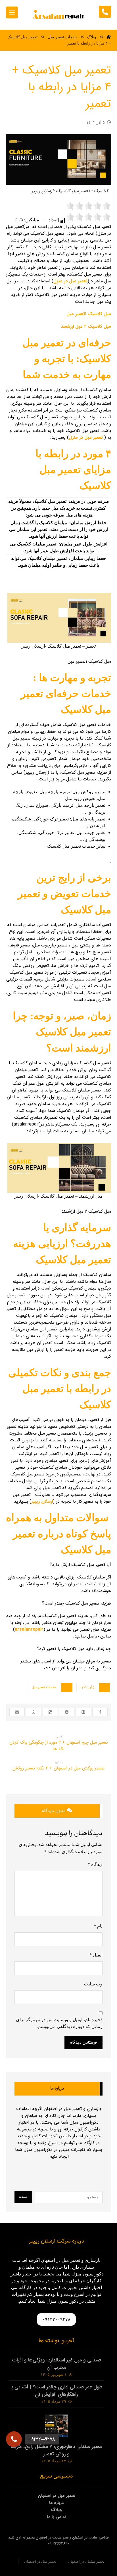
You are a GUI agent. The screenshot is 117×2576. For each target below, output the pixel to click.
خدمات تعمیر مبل (44, 1687)
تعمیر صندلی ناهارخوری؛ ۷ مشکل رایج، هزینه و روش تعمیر (57, 2450)
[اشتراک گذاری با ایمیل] (17, 1712)
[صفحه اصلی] (109, 37)
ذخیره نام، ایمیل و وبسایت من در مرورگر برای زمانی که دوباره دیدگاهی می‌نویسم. (59, 2023)
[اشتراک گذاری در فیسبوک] (100, 1712)
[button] (14, 2439)
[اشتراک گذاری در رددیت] (67, 1712)
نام (98, 1926)
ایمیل (96, 1955)
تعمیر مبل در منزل (70, 281)
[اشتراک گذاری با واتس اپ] (34, 1712)
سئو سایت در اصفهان (52, 2538)
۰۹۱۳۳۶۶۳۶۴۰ (58, 2544)
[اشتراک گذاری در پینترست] (83, 1712)
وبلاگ (57, 2510)
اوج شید (15, 2538)
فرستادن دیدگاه (83, 2042)
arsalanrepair (29, 1629)
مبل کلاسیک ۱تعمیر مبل (89, 314)
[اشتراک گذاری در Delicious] (50, 1712)
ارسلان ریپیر (42, 1501)
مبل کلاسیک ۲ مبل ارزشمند (86, 327)
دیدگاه (95, 1864)
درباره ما (57, 2503)
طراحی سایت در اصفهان (90, 2538)
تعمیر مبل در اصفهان (57, 2496)
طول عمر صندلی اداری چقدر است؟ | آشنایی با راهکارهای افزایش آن (57, 2391)
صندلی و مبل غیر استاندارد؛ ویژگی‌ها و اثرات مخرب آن (57, 2364)
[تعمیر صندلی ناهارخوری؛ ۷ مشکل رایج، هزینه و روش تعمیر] (57, 2426)
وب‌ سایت (93, 1984)
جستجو (23, 2197)
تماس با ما (57, 2517)
